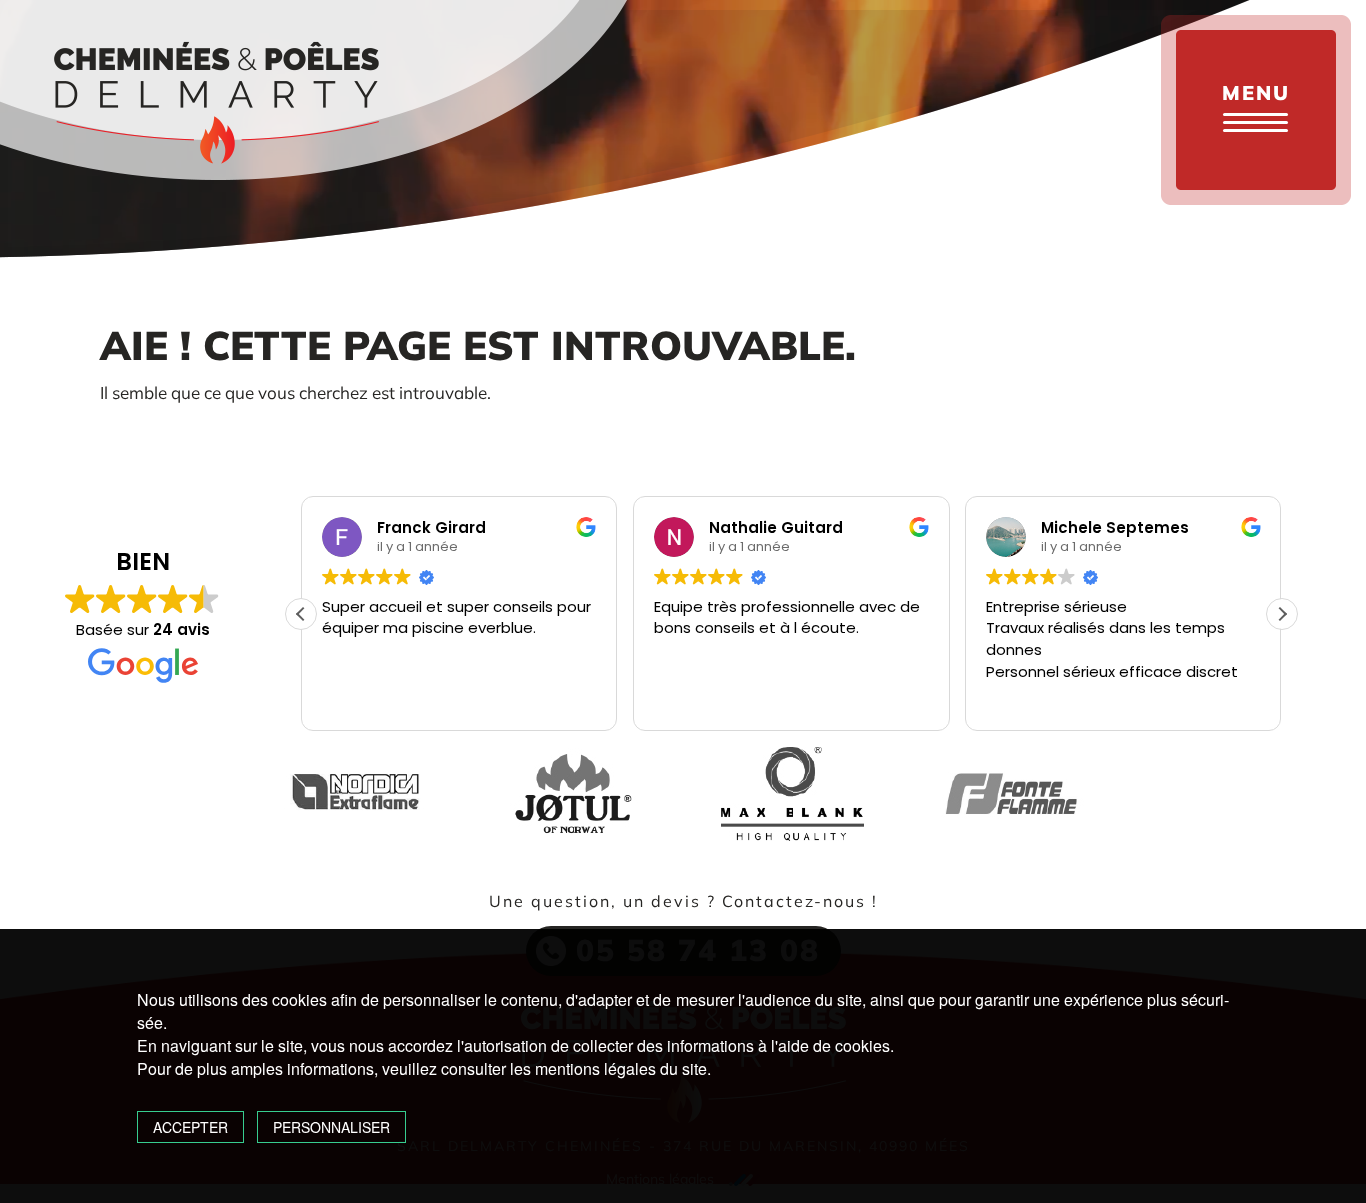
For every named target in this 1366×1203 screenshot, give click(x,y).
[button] (1282, 614)
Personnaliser (331, 1127)
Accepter (190, 1127)
